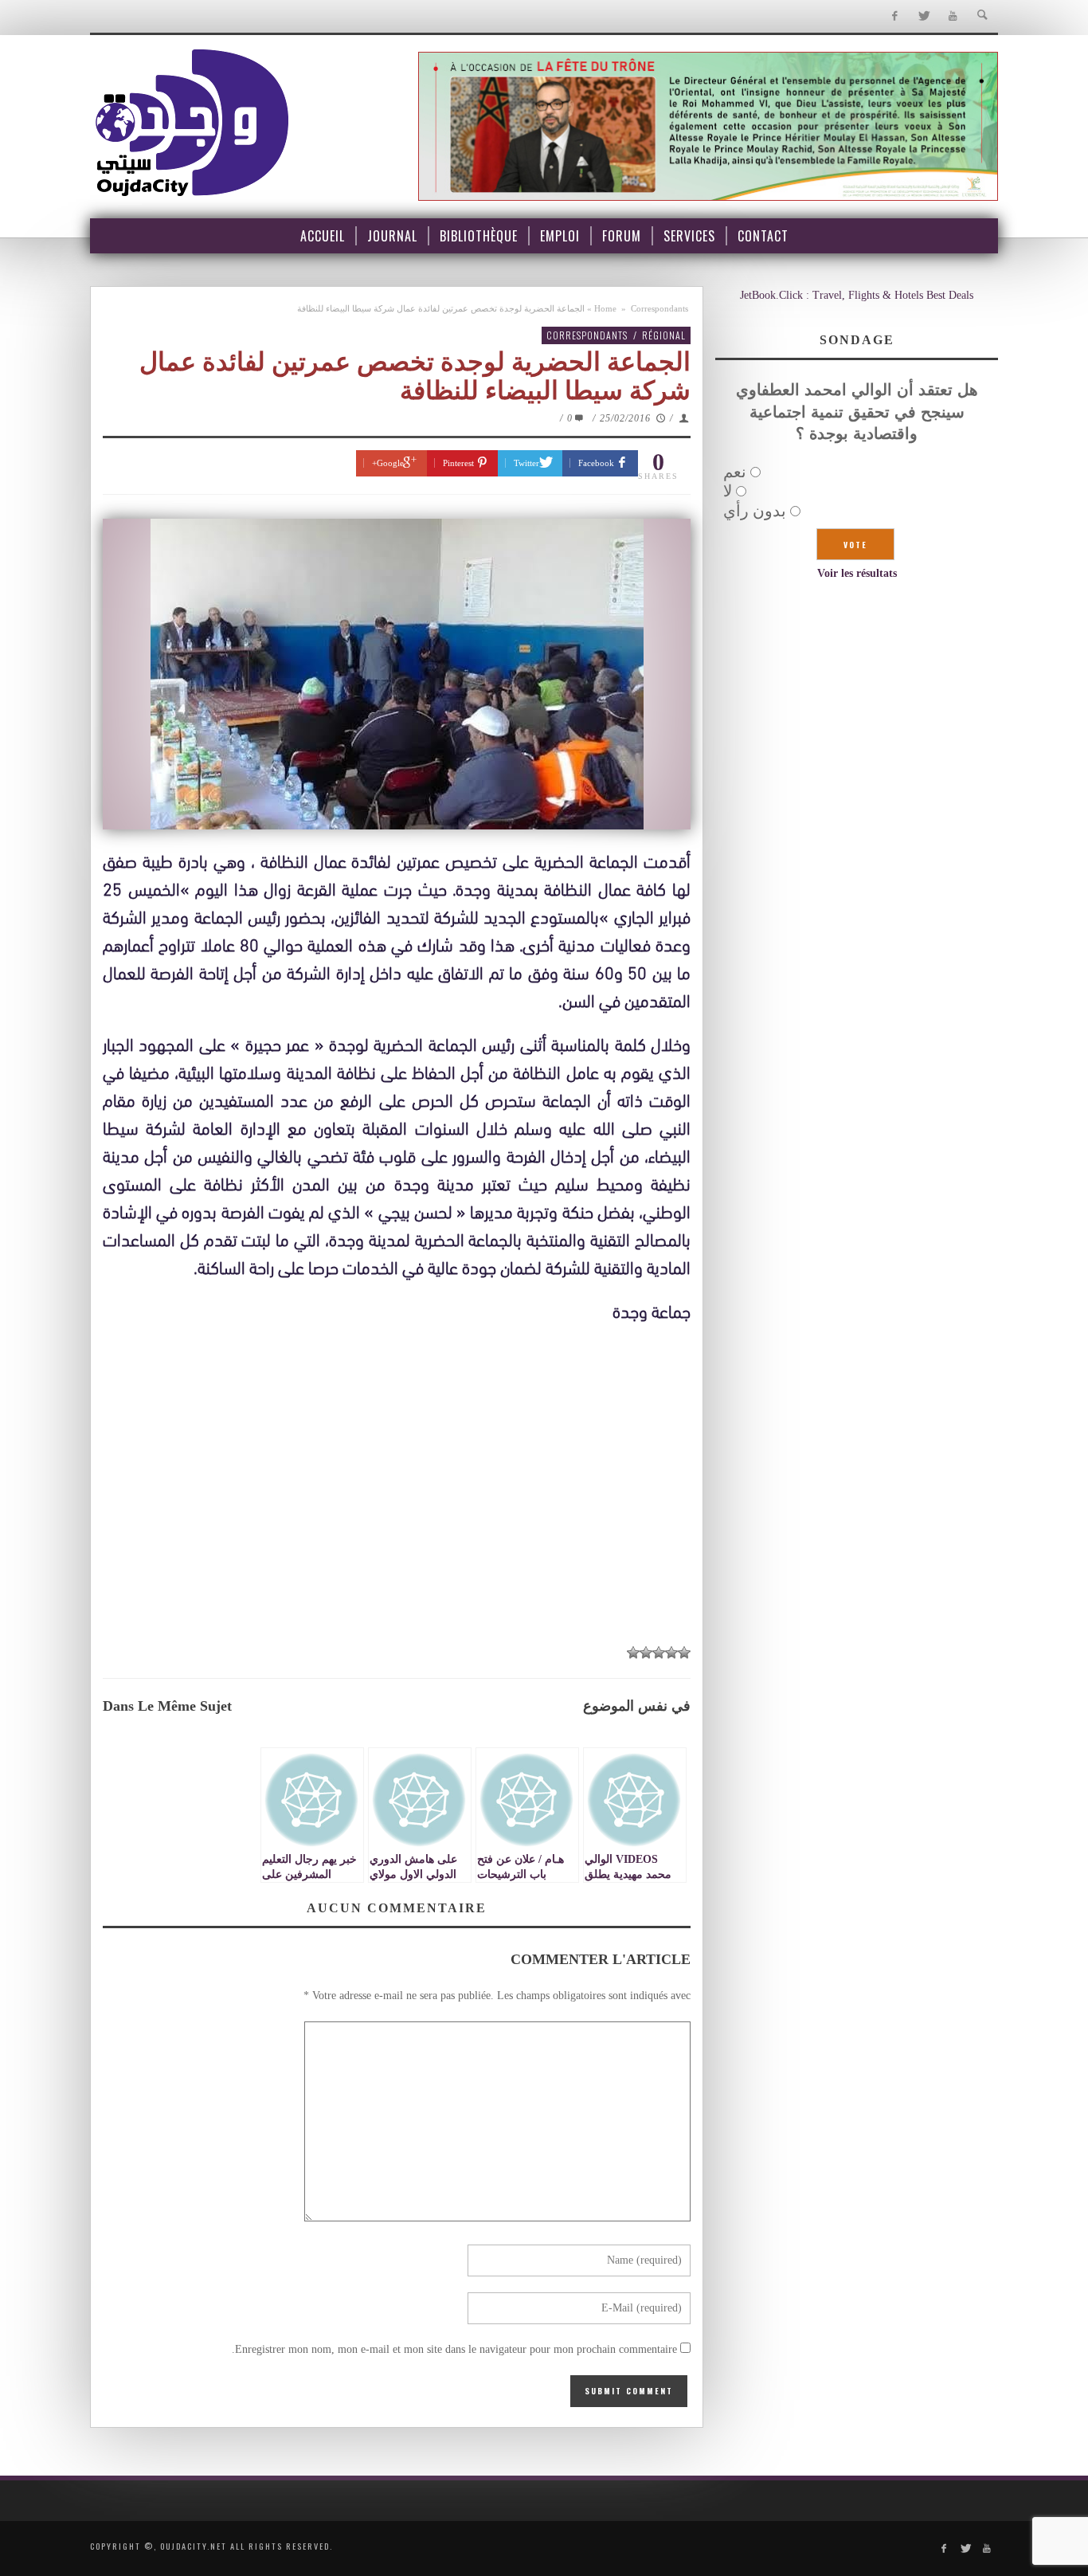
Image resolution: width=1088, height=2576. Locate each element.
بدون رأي (755, 511)
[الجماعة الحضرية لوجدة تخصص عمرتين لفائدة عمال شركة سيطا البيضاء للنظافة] (397, 674)
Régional (664, 335)
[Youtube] (953, 16)
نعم (735, 472)
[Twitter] (924, 16)
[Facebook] (894, 16)
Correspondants (659, 308)
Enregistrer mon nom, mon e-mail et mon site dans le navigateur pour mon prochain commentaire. (454, 2349)
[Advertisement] (397, 1515)
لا (728, 491)
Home (605, 308)
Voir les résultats (857, 573)
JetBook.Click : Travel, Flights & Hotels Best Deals (857, 295)
